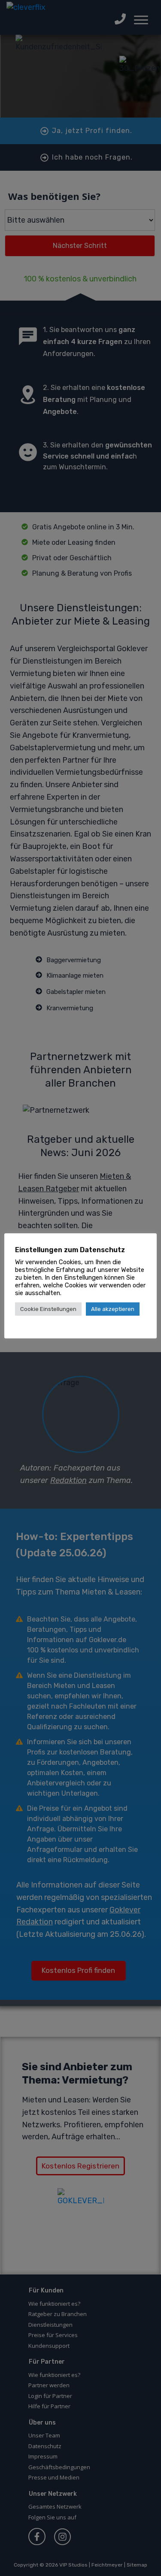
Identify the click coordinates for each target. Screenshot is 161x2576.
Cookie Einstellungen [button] (48, 1309)
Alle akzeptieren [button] (113, 1309)
